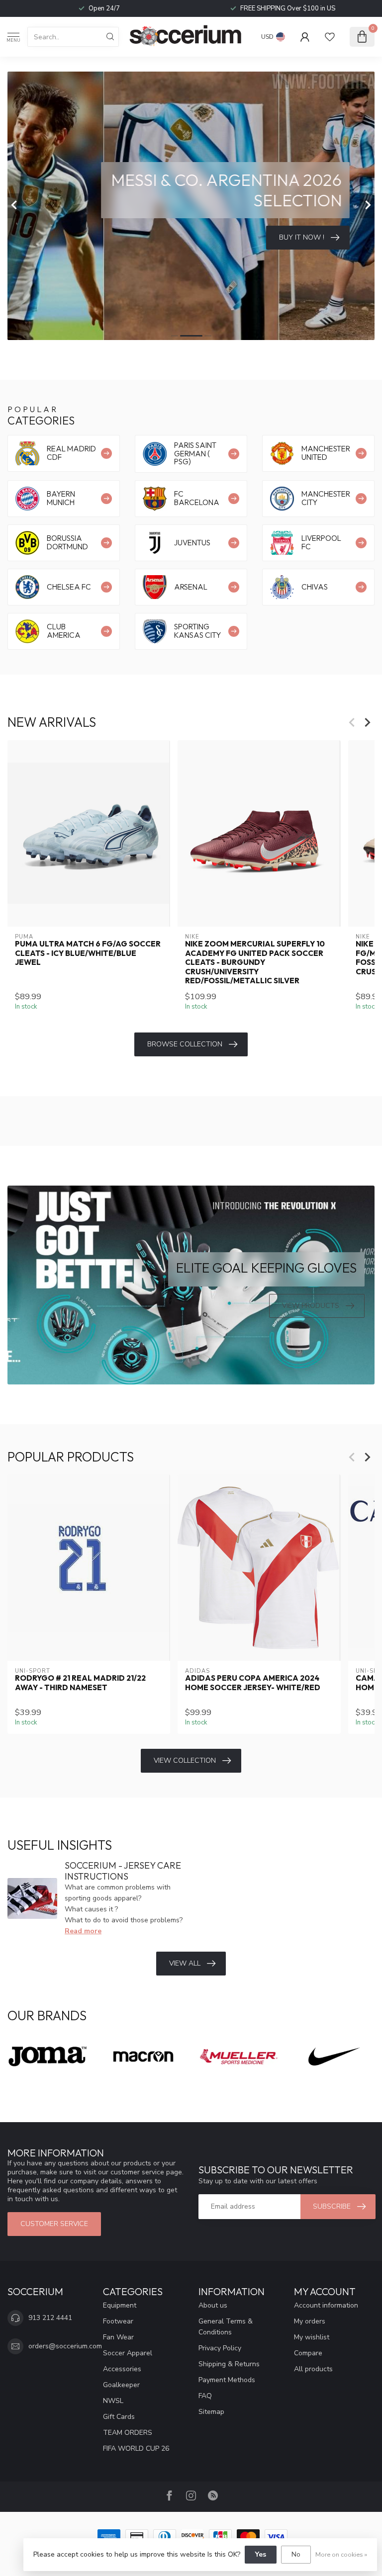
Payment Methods (227, 2380)
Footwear (118, 2321)
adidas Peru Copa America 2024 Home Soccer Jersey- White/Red (253, 1683)
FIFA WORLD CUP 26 (136, 2448)
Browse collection (185, 1044)
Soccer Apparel (128, 2353)
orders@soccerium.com (65, 2346)
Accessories (122, 2369)
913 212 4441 (50, 2318)
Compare (308, 2353)
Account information (326, 2305)
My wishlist (312, 2337)
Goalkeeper (121, 2385)
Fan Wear (118, 2337)
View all (185, 1963)
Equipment (120, 2305)
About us (213, 2305)
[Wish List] (330, 37)
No (296, 2554)
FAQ (205, 2396)
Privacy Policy (220, 2348)
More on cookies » (341, 2554)
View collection (185, 1760)
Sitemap (211, 2412)
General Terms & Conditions (226, 2327)
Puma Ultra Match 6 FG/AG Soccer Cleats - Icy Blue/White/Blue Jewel (88, 953)
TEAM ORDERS (128, 2433)
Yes (261, 2554)
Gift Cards (119, 2417)
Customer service (54, 2224)
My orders (310, 2321)
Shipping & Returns (229, 2364)
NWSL (113, 2401)
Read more (83, 1931)
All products (313, 2369)
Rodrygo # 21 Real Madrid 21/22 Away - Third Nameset (80, 1683)
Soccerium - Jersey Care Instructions (123, 1871)
